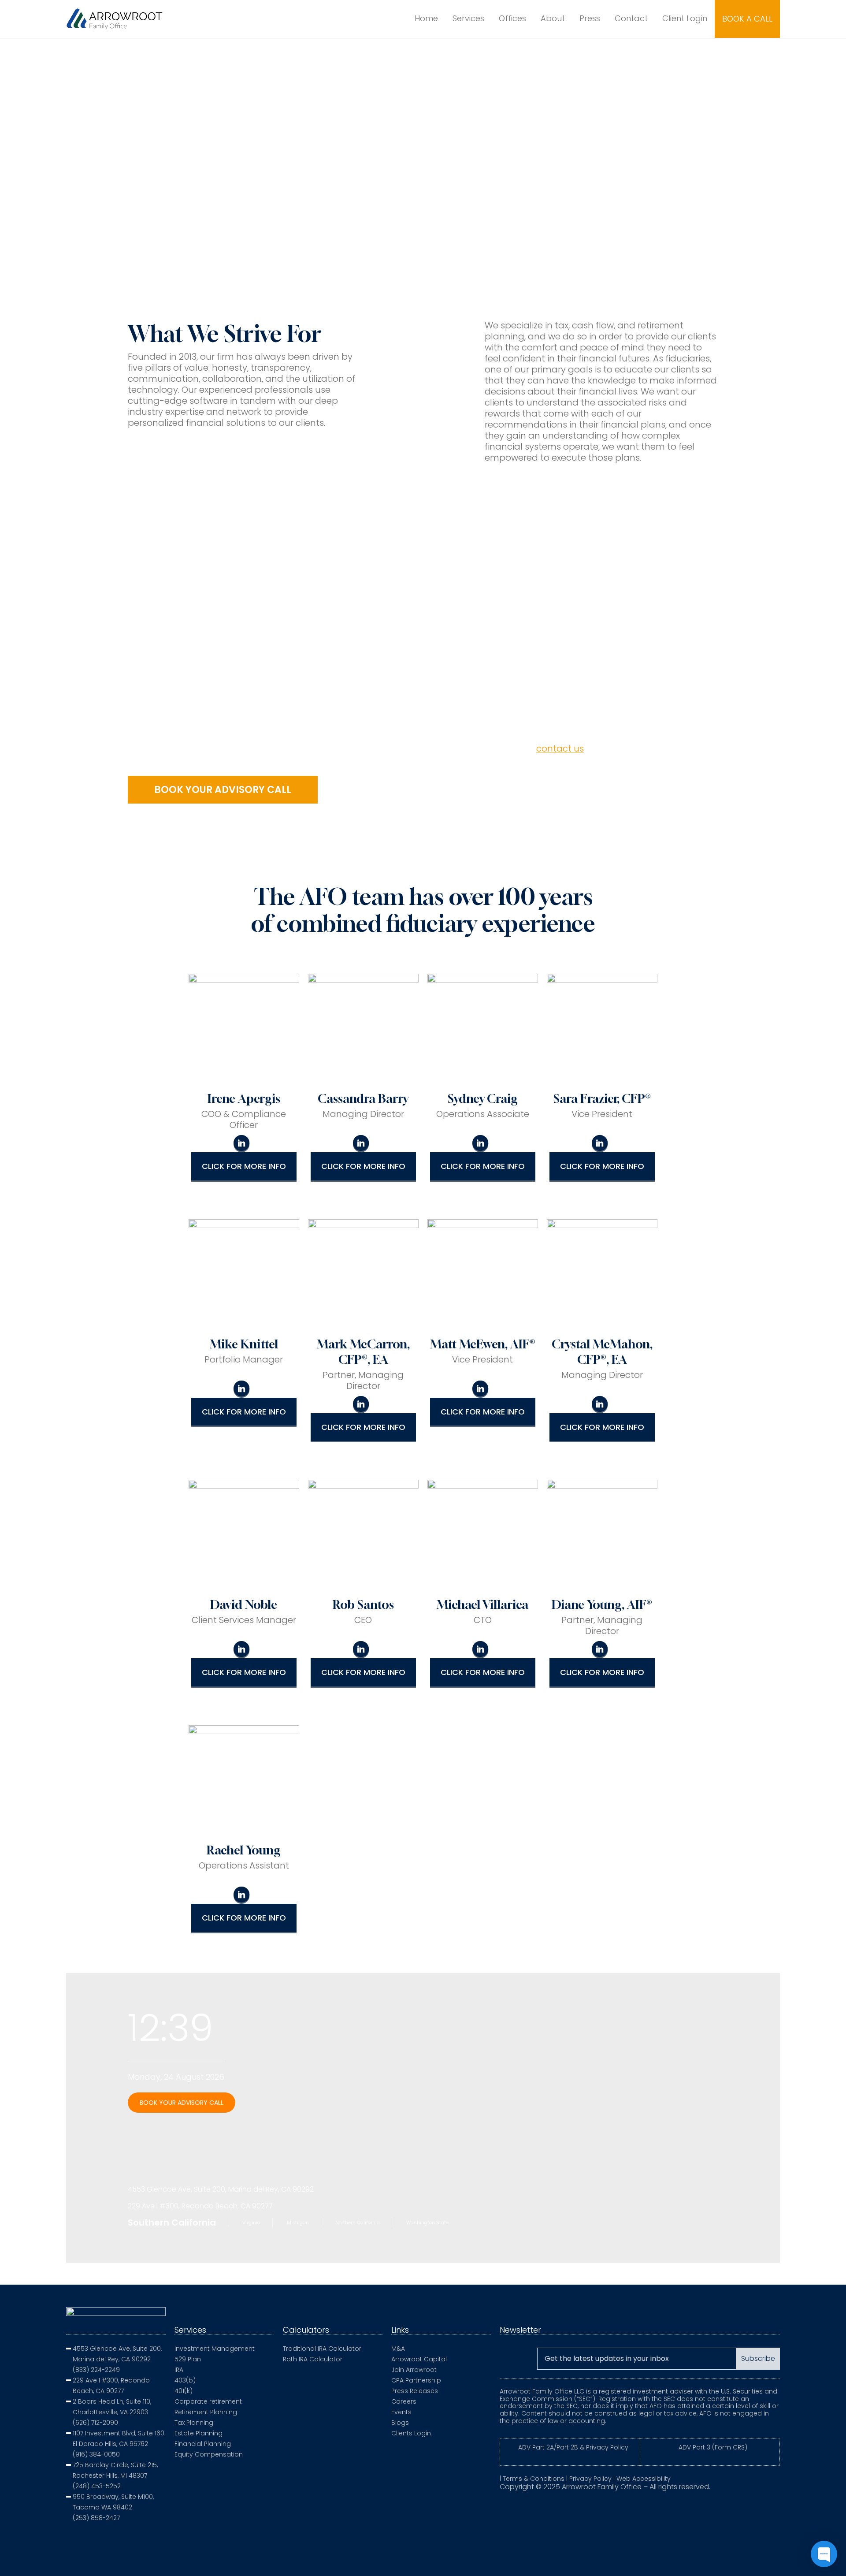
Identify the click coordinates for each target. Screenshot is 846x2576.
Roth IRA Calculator (313, 2359)
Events (401, 2412)
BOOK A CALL (747, 19)
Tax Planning (194, 2423)
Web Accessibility (644, 2479)
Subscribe (758, 2358)
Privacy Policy (590, 2479)
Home (426, 18)
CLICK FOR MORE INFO (244, 1166)
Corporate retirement (208, 2401)
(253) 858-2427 (96, 2518)
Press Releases (415, 2391)
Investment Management (215, 2349)
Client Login (685, 18)
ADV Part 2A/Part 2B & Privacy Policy (573, 2447)
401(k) (184, 2391)
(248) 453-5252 (97, 2486)
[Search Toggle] (393, 19)
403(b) (185, 2380)
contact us (560, 748)
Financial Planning (203, 2444)
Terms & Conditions (534, 2479)
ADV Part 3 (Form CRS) (713, 2447)
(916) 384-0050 (96, 2454)
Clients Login (411, 2433)
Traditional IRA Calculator (322, 2349)
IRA (179, 2370)
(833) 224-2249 (96, 2370)
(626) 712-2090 (95, 2423)
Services (468, 18)
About (553, 18)
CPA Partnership (416, 2380)
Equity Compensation (209, 2454)
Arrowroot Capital (419, 2359)
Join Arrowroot (414, 2370)
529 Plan (188, 2359)
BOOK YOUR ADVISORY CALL (182, 2103)
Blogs (400, 2423)
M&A (398, 2349)
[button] (223, 790)
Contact (631, 18)
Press (590, 18)
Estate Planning (199, 2433)
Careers (404, 2401)
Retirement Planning (206, 2412)
